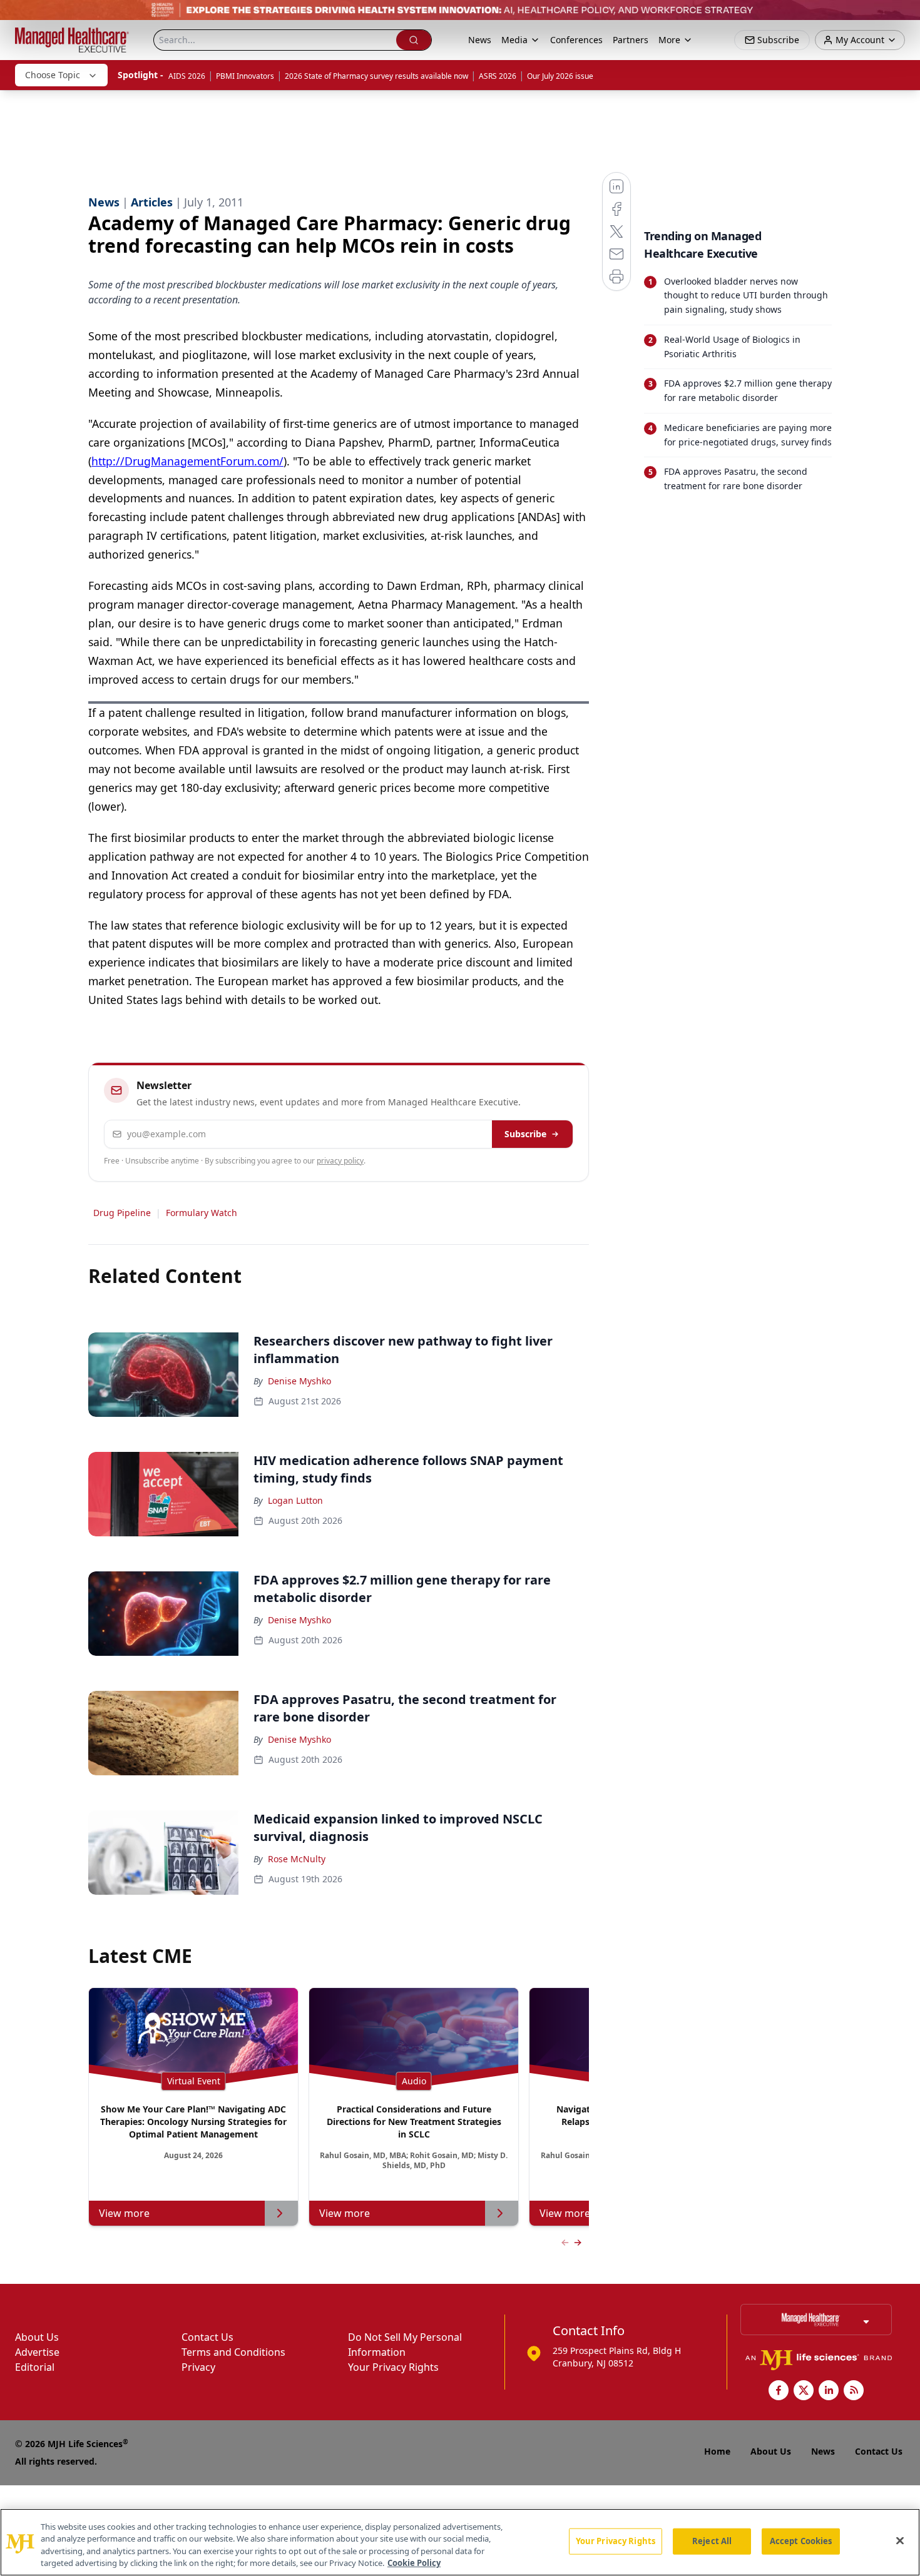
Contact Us (207, 2337)
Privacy (198, 2367)
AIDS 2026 (187, 76)
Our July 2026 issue (560, 76)
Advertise (37, 2352)
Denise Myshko (299, 1381)
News (480, 40)
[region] (460, 2542)
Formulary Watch (202, 1213)
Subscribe (525, 1134)
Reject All (712, 2541)
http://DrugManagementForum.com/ (187, 461)
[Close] (900, 2540)
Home (717, 2451)
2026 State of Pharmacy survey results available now (376, 76)
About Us (37, 2337)
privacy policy (340, 1161)
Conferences (576, 40)
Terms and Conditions (233, 2352)
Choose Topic (53, 75)
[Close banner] (904, 16)
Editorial (35, 2367)
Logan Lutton (295, 1500)
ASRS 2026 (498, 76)
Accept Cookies (801, 2541)
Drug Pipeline (122, 1213)
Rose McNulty (297, 1859)
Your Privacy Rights (393, 2367)
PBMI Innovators (245, 76)
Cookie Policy (414, 2563)
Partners (631, 40)
